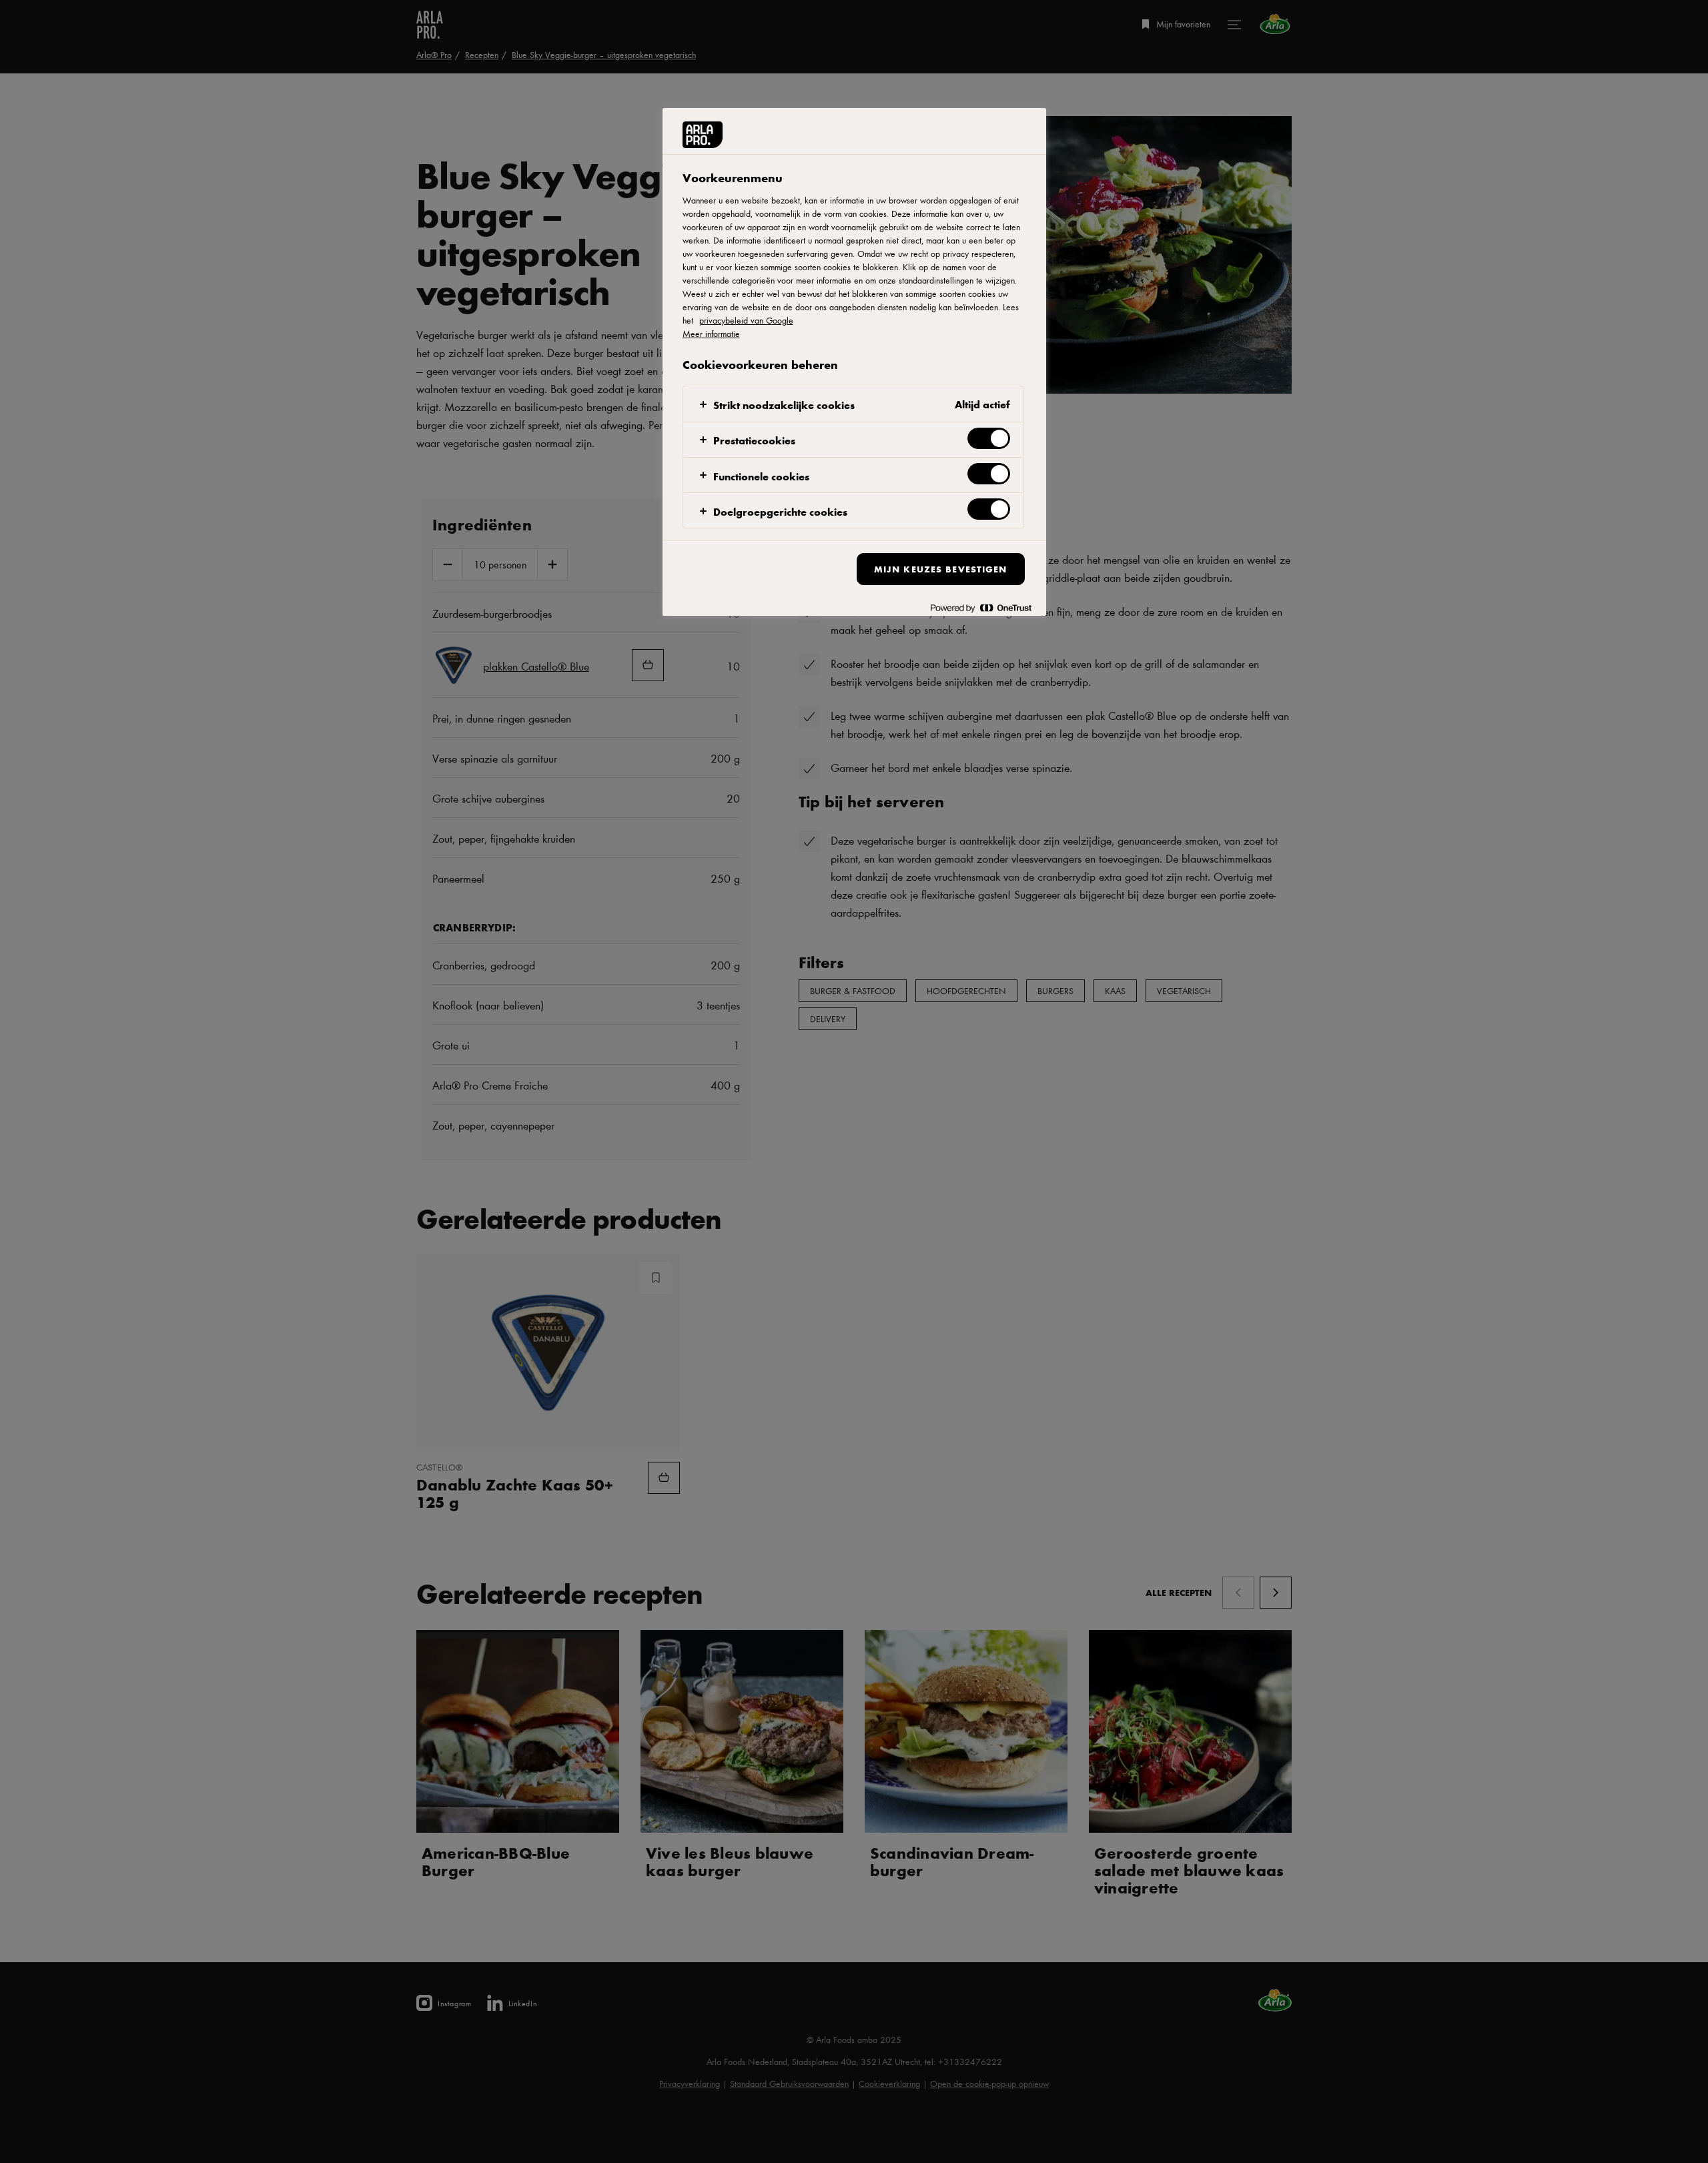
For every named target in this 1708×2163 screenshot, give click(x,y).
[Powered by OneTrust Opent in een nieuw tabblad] (981, 607)
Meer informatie (711, 334)
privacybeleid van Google (746, 320)
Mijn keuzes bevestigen (941, 569)
